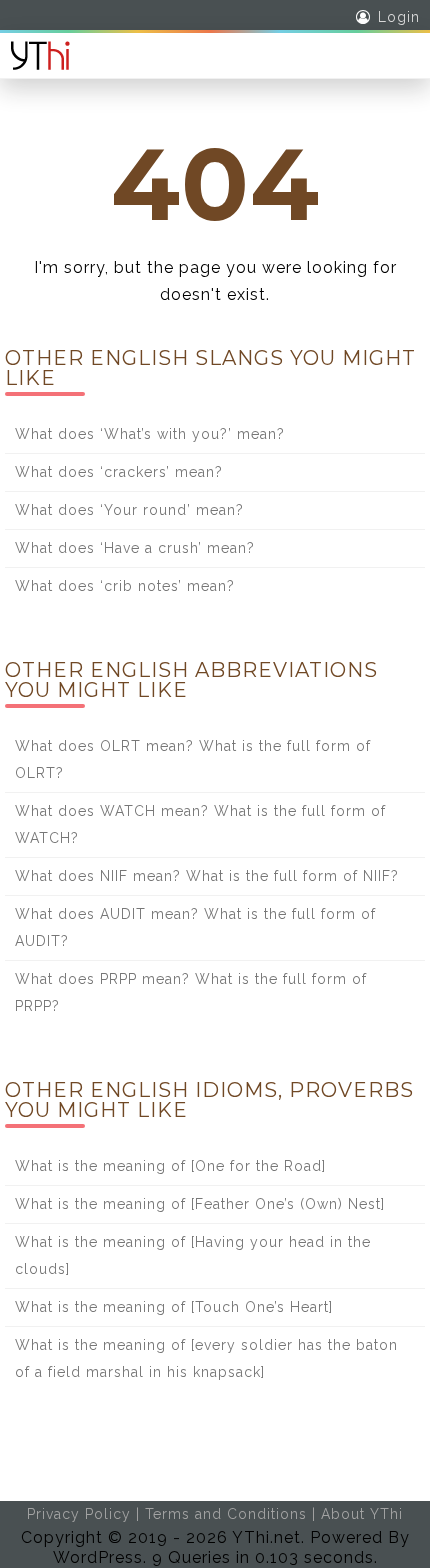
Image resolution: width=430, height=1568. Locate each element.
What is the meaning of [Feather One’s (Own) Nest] (200, 1204)
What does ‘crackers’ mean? (119, 472)
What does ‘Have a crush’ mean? (135, 548)
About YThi (362, 1514)
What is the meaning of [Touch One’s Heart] (174, 1307)
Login (399, 17)
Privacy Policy (79, 1514)
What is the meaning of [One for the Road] (170, 1166)
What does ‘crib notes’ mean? (125, 586)
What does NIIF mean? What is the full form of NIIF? (207, 876)
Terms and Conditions (226, 1514)
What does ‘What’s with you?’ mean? (150, 434)
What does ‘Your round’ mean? (129, 510)
